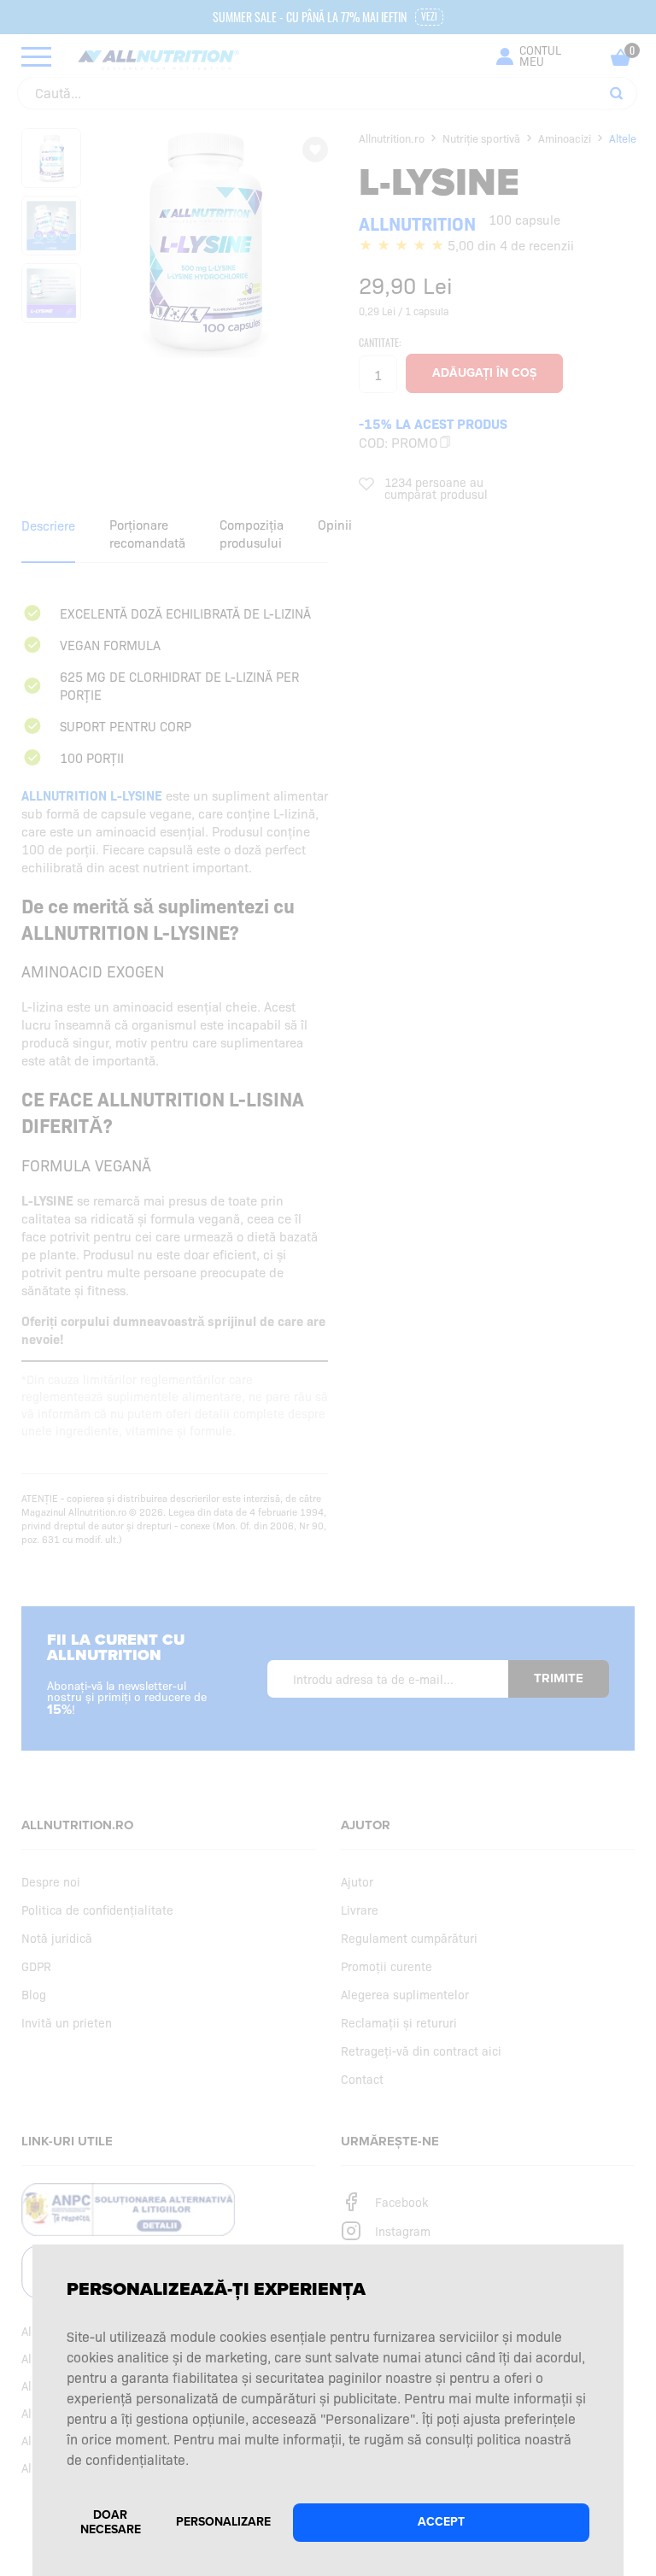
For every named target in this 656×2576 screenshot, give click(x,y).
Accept (441, 2522)
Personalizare (223, 2522)
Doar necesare (111, 2522)
